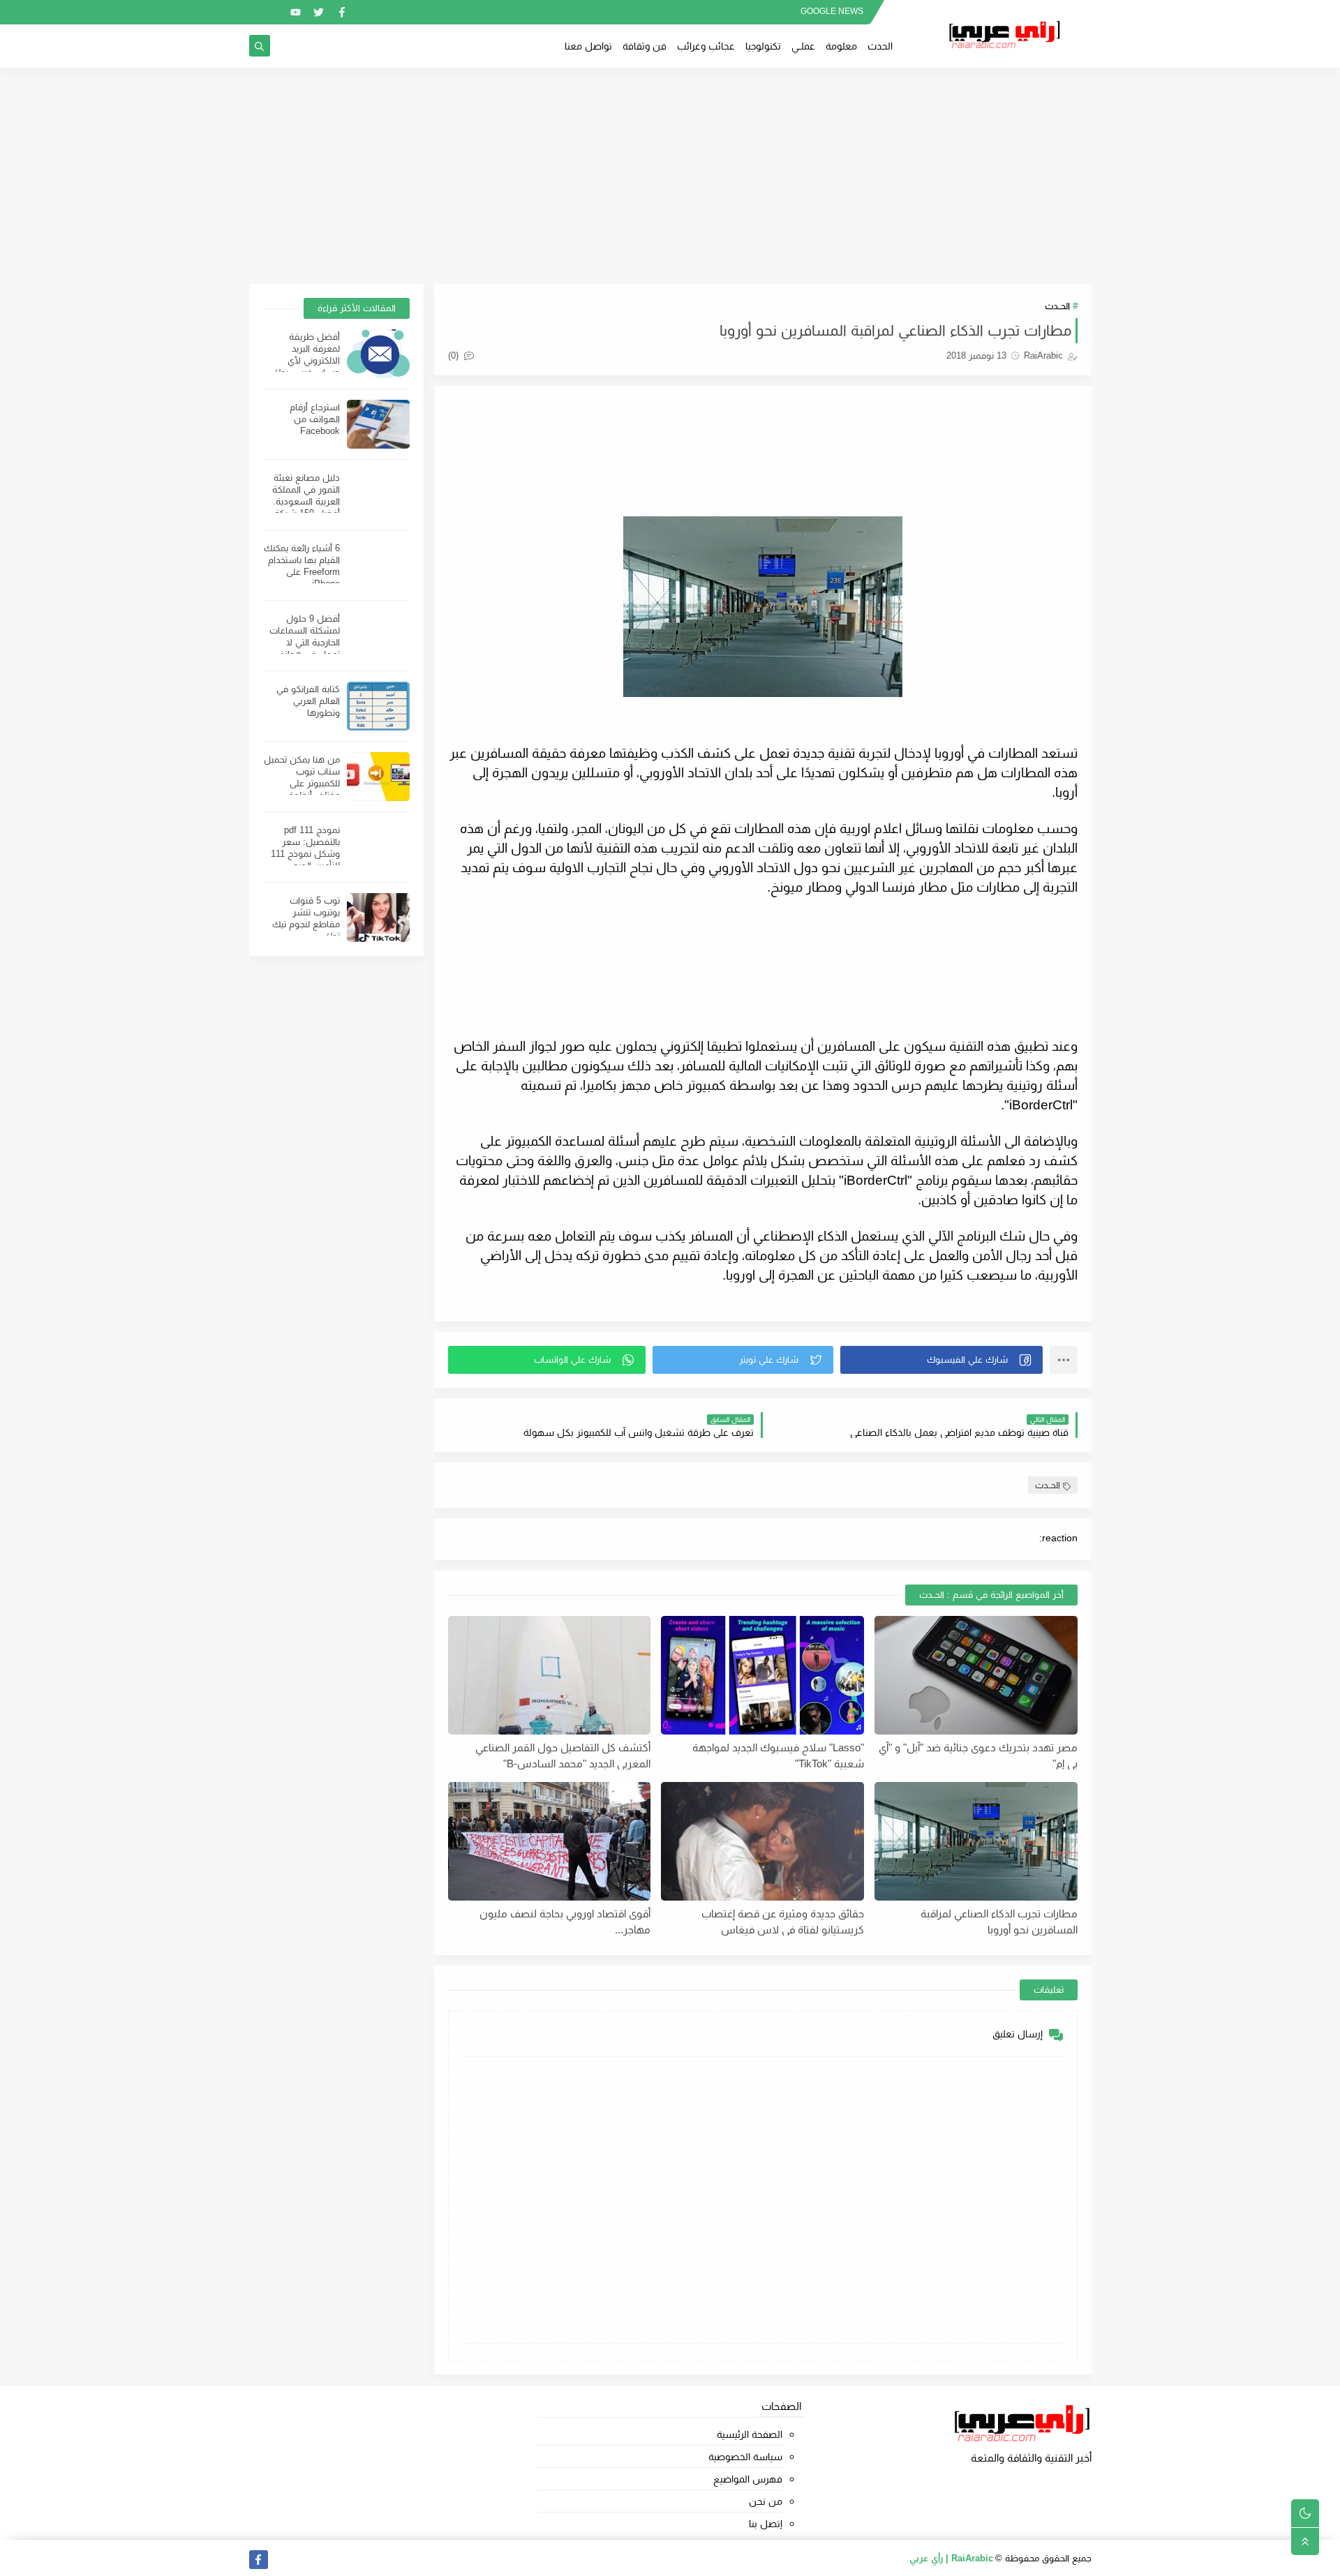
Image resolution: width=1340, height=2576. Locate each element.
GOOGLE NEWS (832, 11)
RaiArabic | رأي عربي (951, 2558)
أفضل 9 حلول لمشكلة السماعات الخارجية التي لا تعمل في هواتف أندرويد (305, 642)
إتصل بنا (766, 2524)
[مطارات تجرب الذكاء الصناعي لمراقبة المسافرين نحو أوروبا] (976, 1841)
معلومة (841, 46)
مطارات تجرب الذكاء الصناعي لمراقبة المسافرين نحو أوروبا (999, 1922)
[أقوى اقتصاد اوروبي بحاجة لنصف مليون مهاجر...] (550, 1841)
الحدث (880, 46)
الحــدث (1057, 306)
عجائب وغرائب (706, 46)
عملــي (803, 46)
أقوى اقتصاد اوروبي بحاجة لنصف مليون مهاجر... (565, 1922)
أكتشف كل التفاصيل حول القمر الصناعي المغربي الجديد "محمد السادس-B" (563, 1755)
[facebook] (342, 12)
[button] (941, 1360)
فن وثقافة (645, 46)
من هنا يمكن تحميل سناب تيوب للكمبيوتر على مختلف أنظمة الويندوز (302, 783)
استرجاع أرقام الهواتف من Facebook (315, 419)
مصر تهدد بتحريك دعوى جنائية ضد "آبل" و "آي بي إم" (978, 1755)
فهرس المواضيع (748, 2479)
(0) (455, 355)
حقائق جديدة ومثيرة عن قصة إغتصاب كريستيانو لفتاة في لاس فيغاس (783, 1922)
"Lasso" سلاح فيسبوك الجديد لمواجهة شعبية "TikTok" (778, 1755)
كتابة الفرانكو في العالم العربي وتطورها (308, 701)
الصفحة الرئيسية (750, 2434)
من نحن (766, 2501)
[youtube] (296, 12)
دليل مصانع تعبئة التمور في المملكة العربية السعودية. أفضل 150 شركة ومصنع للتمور (306, 501)
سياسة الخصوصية (745, 2457)
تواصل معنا (588, 46)
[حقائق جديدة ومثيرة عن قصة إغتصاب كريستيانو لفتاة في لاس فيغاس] (762, 1841)
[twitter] (319, 12)
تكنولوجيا (763, 46)
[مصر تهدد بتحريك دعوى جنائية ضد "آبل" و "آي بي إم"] (976, 1675)
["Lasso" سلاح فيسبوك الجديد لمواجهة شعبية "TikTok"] (762, 1675)
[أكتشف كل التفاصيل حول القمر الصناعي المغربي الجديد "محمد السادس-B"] (550, 1675)
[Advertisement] (670, 176)
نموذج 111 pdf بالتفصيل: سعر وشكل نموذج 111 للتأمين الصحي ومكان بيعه (305, 854)
